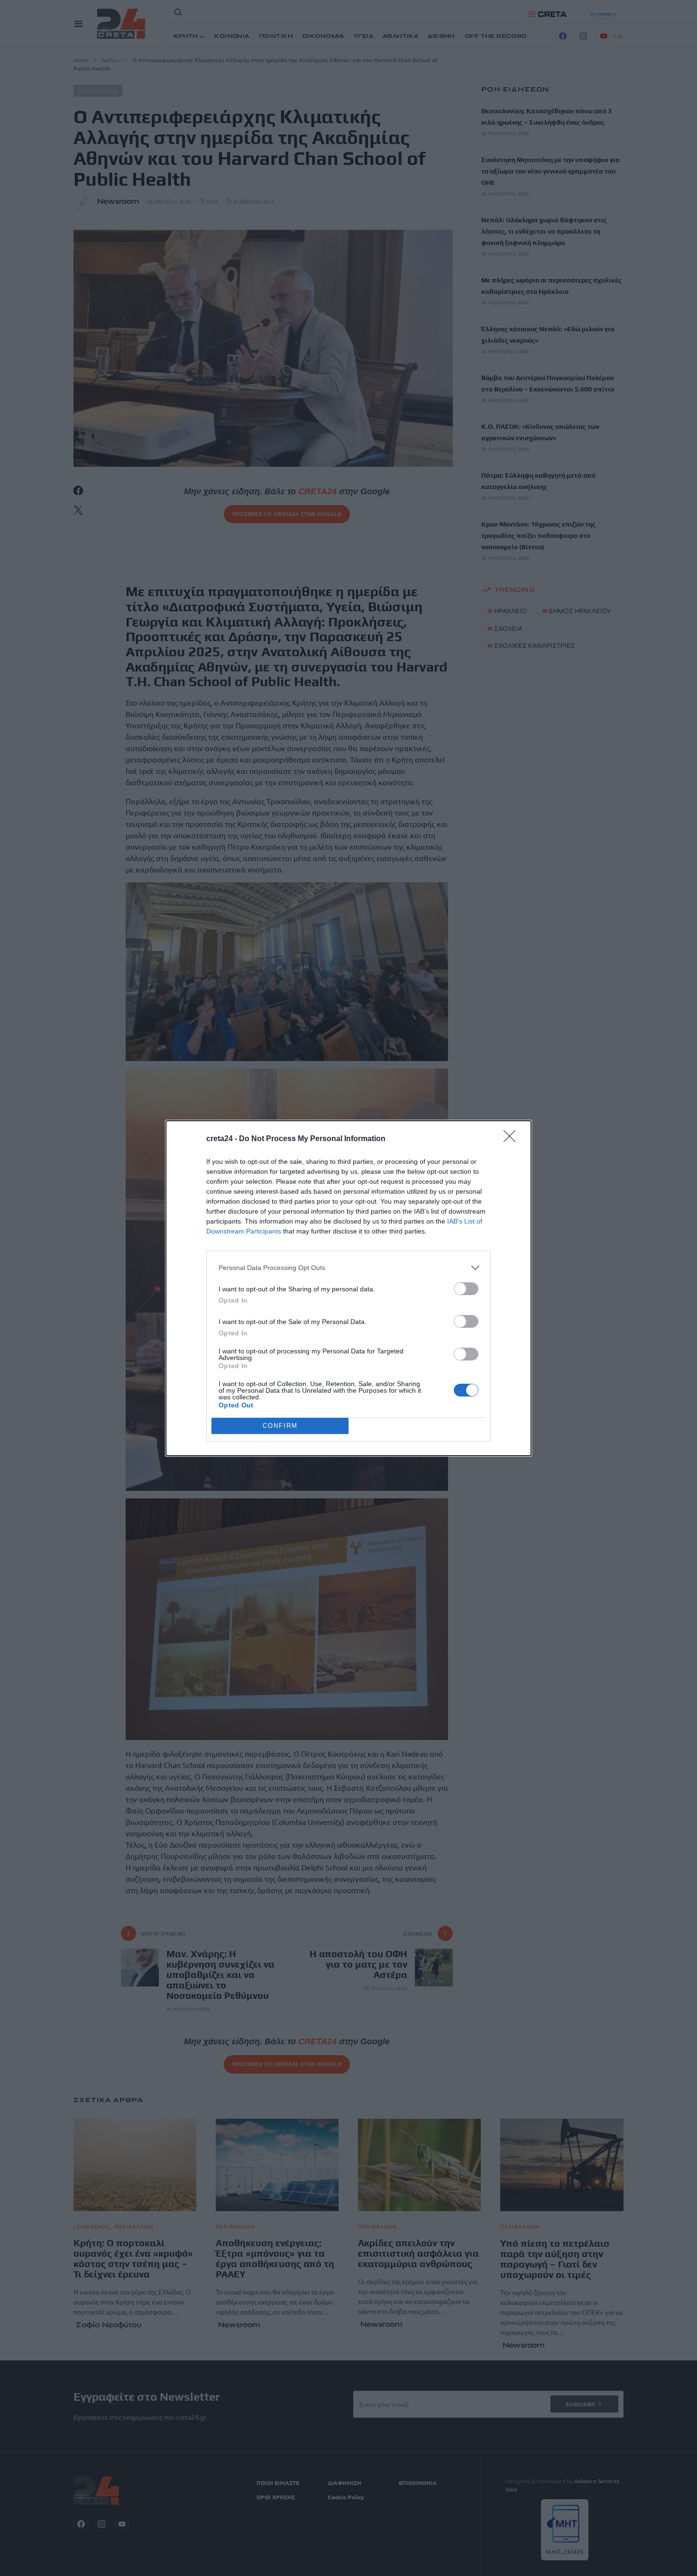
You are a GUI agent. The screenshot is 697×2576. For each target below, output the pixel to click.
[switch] (466, 1289)
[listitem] (348, 1268)
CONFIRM (280, 1426)
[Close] (513, 1139)
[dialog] (348, 1288)
